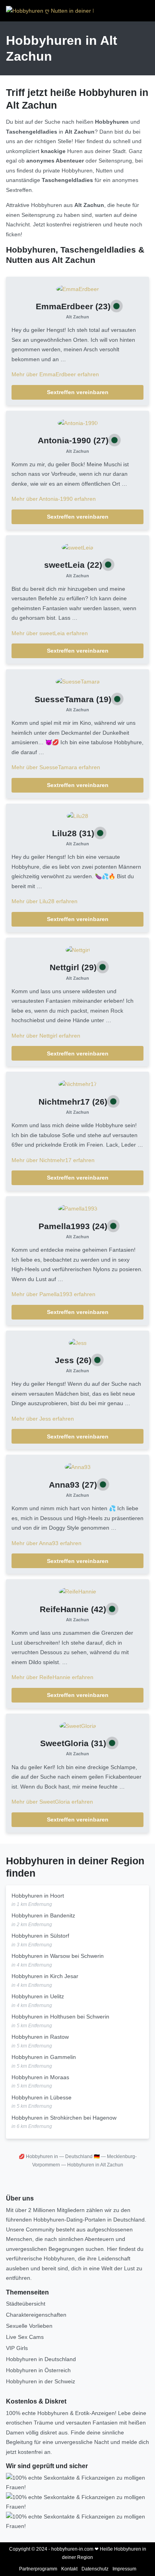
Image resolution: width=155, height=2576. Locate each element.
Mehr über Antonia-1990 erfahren (54, 499)
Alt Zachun (77, 317)
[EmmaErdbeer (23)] (77, 289)
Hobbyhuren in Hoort (38, 1896)
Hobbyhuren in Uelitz (38, 1996)
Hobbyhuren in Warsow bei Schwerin (58, 1956)
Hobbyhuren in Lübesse (42, 2097)
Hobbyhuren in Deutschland (41, 2359)
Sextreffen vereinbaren (78, 392)
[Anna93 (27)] (78, 1467)
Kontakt (69, 2569)
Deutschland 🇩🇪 (82, 2157)
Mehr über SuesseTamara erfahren (56, 767)
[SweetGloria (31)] (78, 1726)
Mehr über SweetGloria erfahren (52, 1802)
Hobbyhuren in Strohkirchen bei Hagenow (64, 2118)
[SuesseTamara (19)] (78, 681)
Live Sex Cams (25, 2337)
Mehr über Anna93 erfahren (46, 1543)
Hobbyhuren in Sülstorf (40, 1936)
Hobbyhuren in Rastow (40, 2037)
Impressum (124, 2569)
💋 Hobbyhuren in (38, 2157)
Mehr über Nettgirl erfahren (46, 1036)
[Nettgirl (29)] (78, 950)
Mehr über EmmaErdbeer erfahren (55, 374)
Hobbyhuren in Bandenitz (43, 1915)
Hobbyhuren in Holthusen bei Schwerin (60, 2017)
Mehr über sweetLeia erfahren (50, 633)
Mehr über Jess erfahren (43, 1419)
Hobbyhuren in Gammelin (44, 2057)
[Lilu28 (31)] (77, 816)
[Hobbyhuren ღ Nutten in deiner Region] (50, 11)
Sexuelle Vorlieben (29, 2326)
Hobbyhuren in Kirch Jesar (45, 1976)
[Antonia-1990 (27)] (78, 423)
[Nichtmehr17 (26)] (78, 1084)
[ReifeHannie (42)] (77, 1591)
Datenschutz (95, 2569)
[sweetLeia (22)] (77, 547)
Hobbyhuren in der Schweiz (41, 2381)
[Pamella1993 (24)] (78, 1208)
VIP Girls (17, 2348)
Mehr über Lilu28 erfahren (45, 901)
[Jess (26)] (78, 1343)
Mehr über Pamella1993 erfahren (53, 1294)
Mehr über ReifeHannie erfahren (52, 1677)
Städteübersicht (26, 2304)
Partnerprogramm (38, 2569)
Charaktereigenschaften (36, 2315)
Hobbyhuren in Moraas (40, 2077)
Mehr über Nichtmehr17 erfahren (53, 1160)
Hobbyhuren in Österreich (38, 2370)
